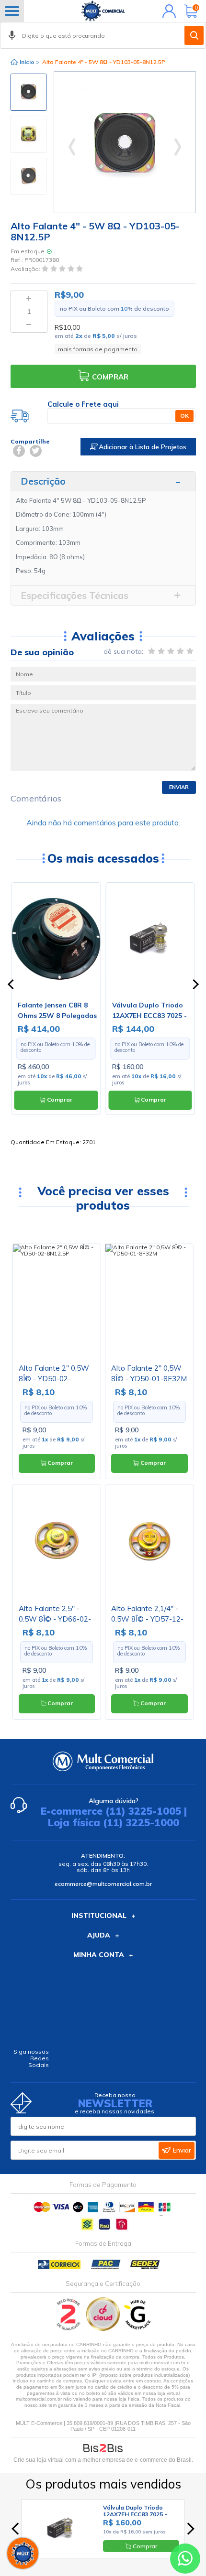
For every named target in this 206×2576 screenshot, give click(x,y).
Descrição (43, 481)
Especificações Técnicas (74, 595)
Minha (167, 11)
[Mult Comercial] (103, 11)
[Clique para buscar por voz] (12, 35)
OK (184, 416)
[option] (29, 92)
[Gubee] (138, 2329)
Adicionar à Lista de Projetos (142, 447)
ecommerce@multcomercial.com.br (103, 1884)
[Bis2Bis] (69, 2329)
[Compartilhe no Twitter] (36, 451)
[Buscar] (194, 35)
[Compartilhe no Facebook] (19, 451)
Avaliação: (26, 269)
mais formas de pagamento (98, 349)
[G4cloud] (104, 2329)
